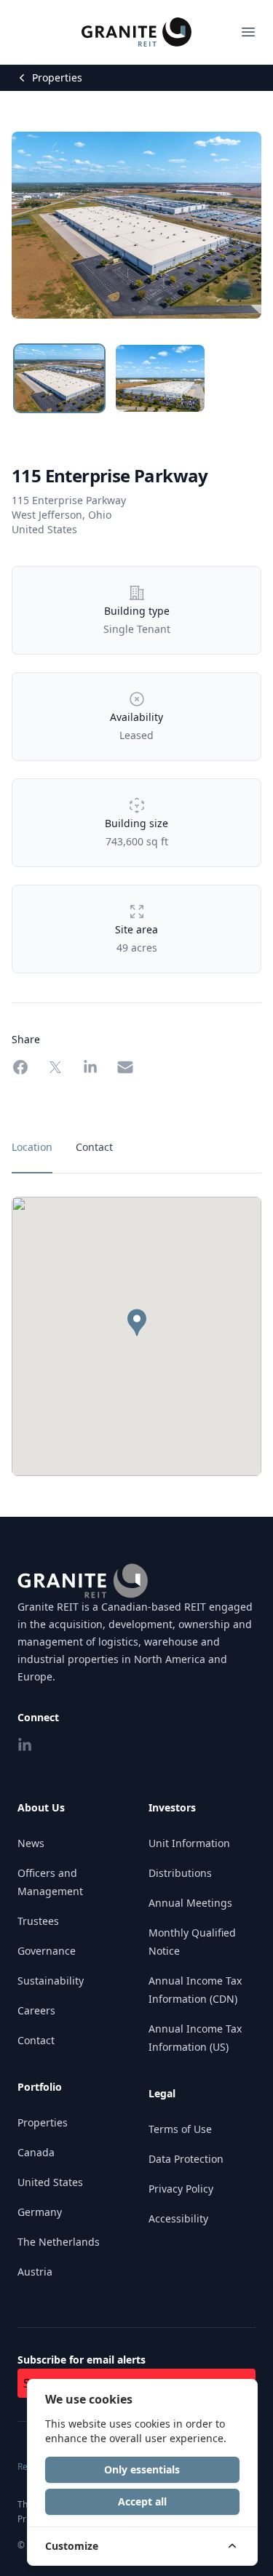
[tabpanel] (136, 1336)
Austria (35, 2272)
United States (50, 2182)
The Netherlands (59, 2242)
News (31, 1843)
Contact (36, 2040)
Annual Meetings (190, 1903)
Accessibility (178, 2218)
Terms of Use (180, 2129)
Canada (36, 2152)
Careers (36, 2010)
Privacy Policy (181, 2189)
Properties (57, 77)
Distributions (180, 1873)
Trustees (38, 1921)
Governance (47, 1951)
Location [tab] (32, 1147)
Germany (40, 2212)
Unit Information (189, 1843)
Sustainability (51, 1981)
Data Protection (186, 2159)
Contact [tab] (94, 1147)
